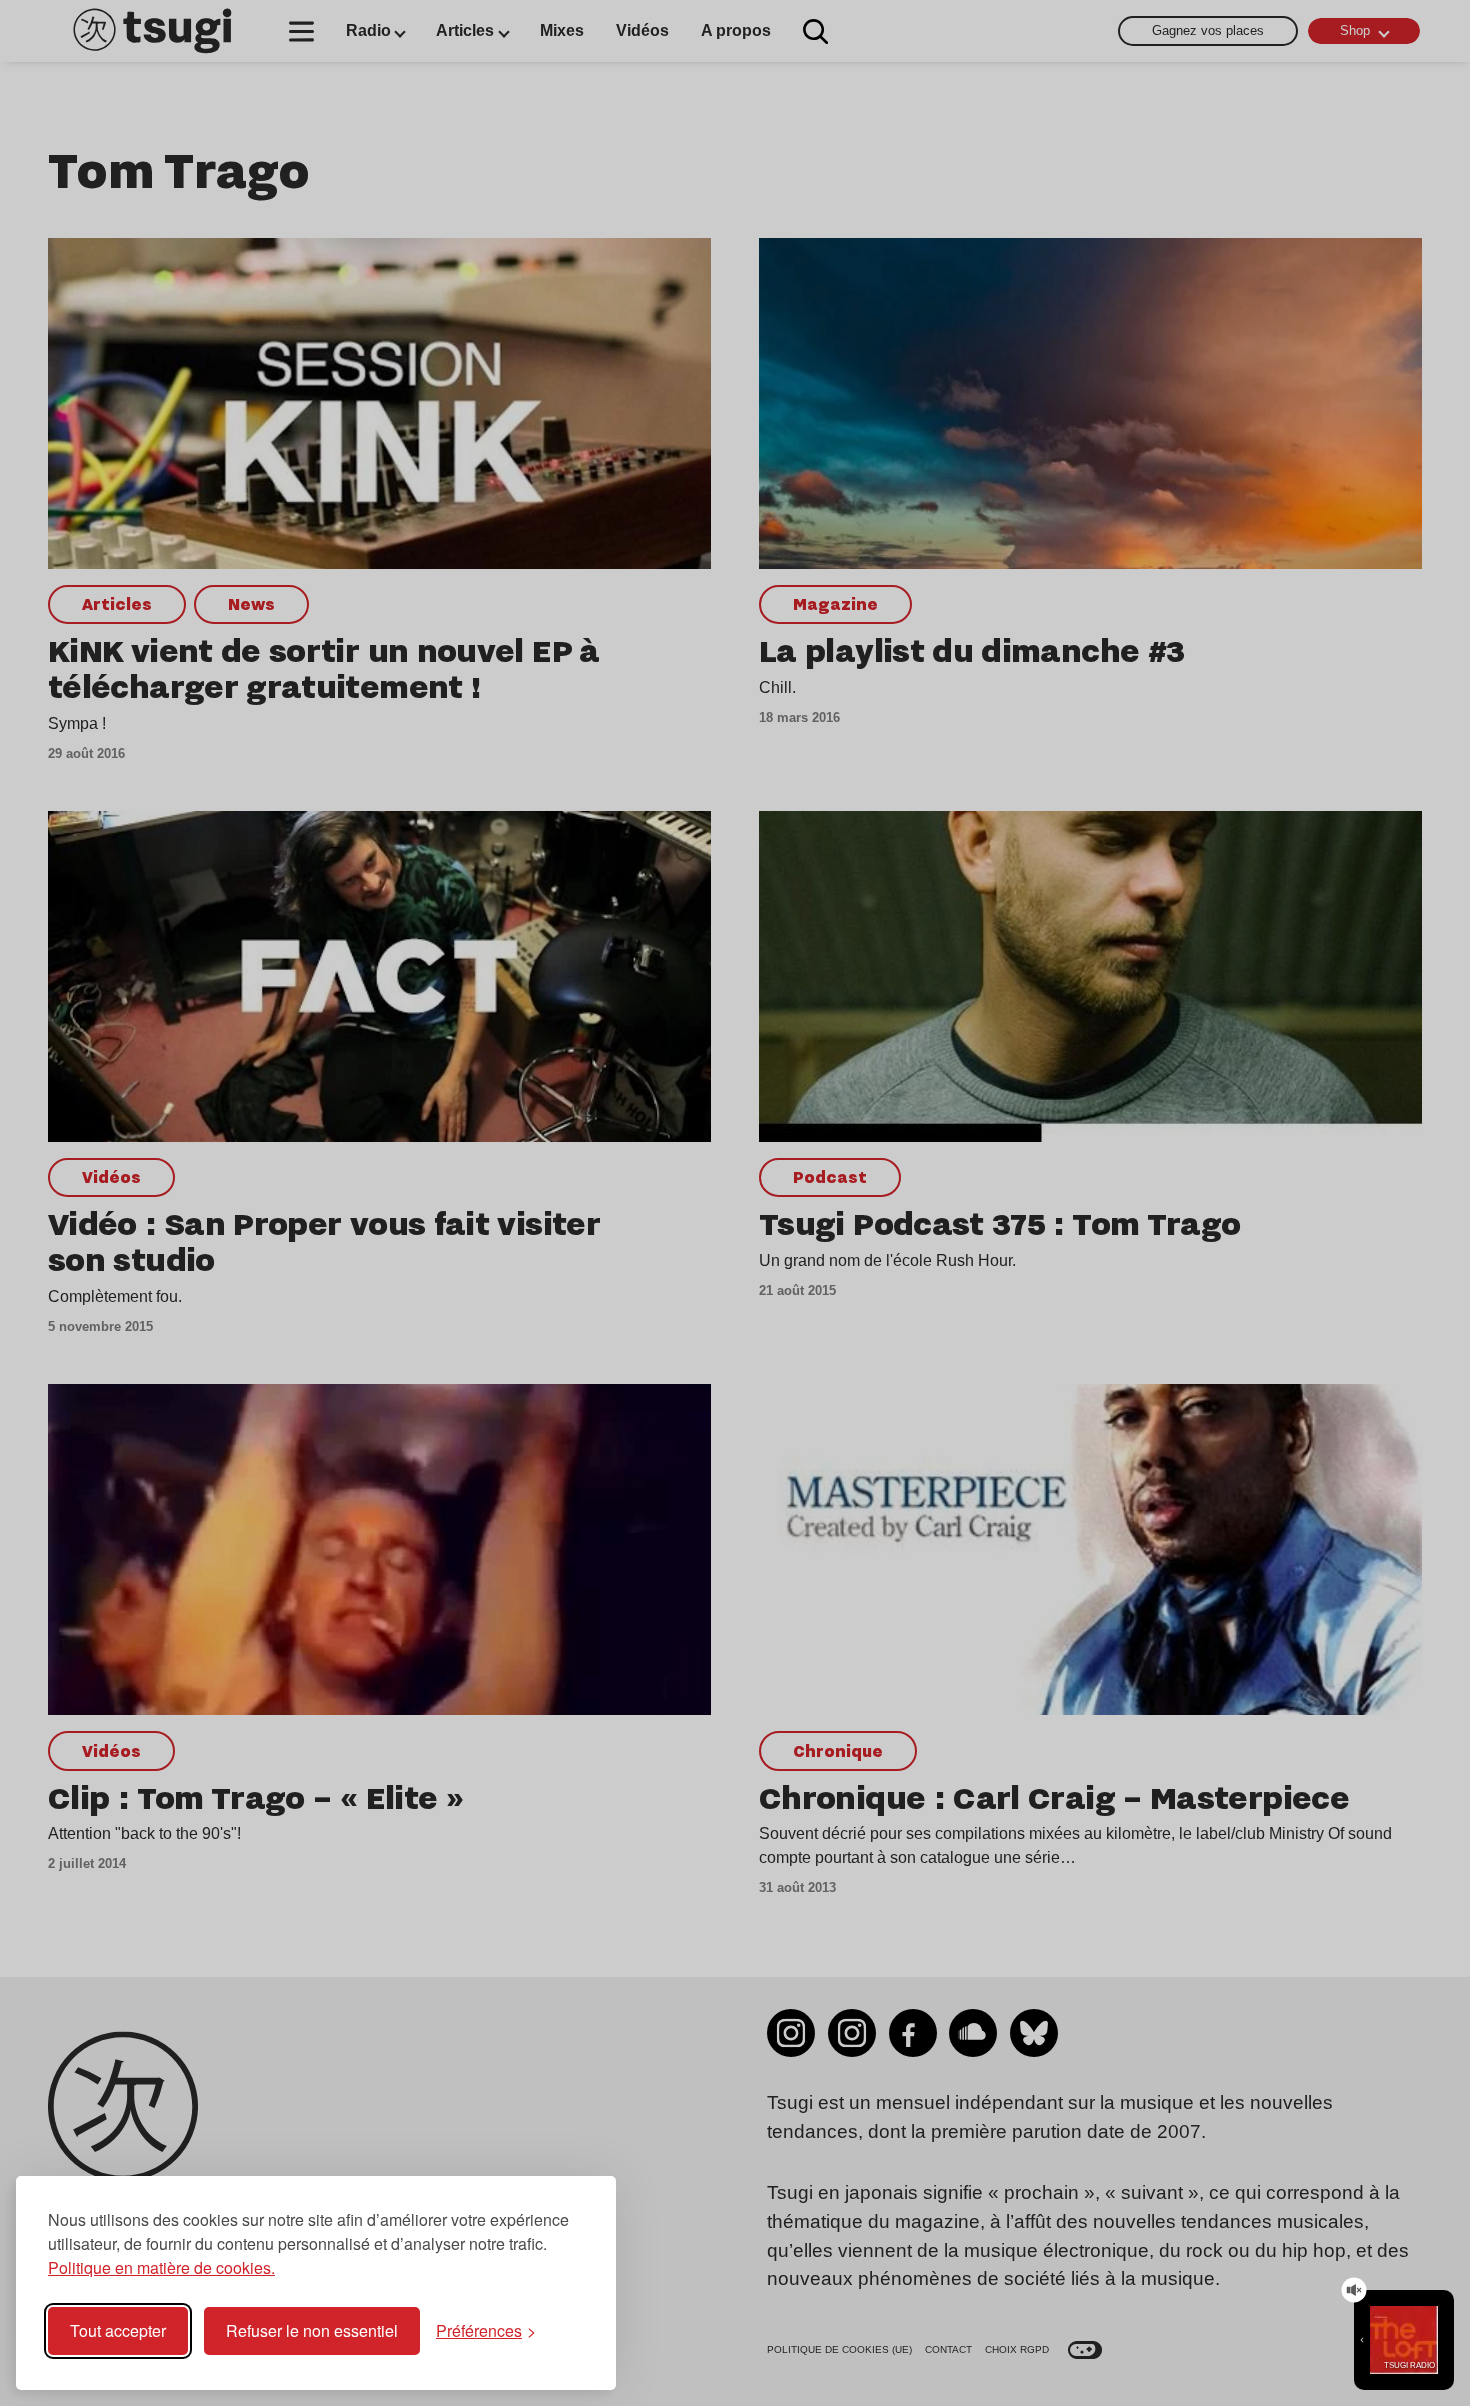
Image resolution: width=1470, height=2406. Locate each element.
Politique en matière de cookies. (161, 2267)
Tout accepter (118, 2330)
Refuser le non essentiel (312, 2330)
